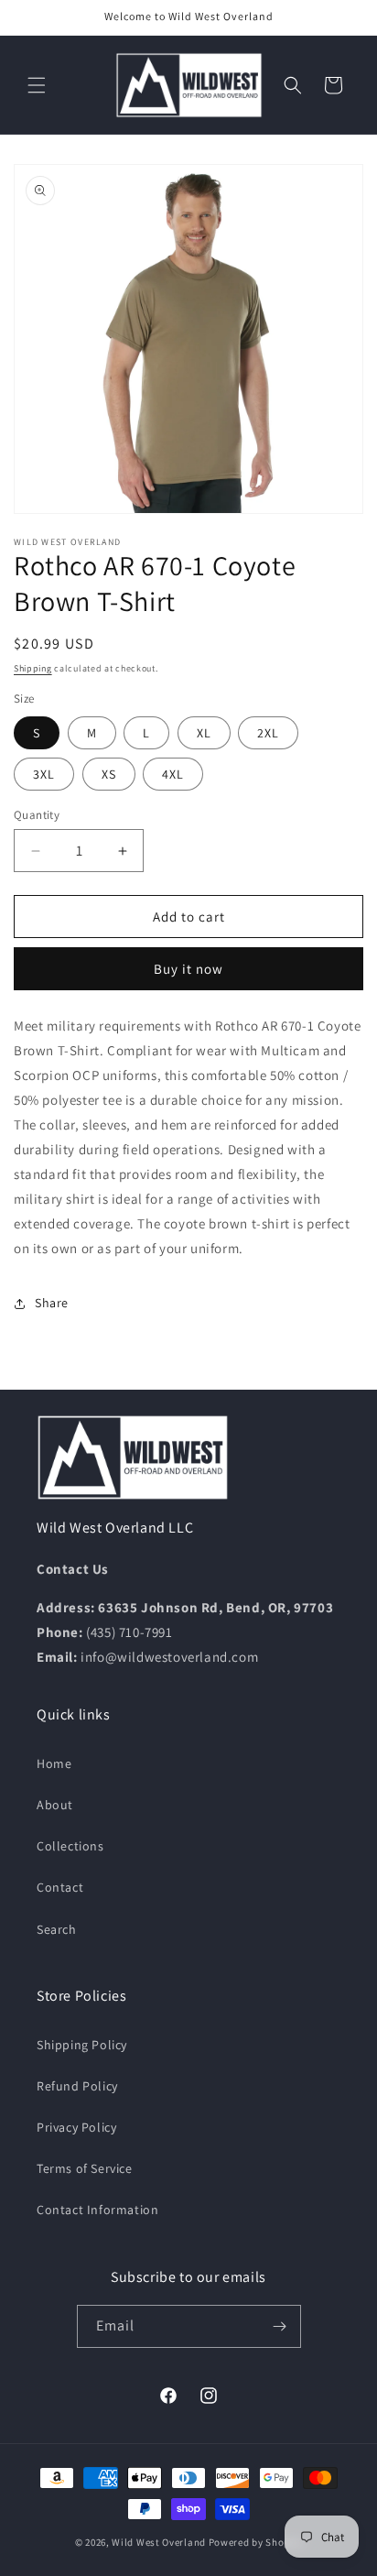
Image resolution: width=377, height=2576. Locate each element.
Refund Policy (77, 2086)
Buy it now (188, 969)
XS (109, 774)
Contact (60, 1887)
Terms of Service (85, 2168)
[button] (37, 85)
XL (204, 733)
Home (54, 1763)
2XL (268, 733)
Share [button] (52, 1303)
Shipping (33, 668)
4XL (173, 774)
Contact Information (97, 2210)
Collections (70, 1846)
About (55, 1805)
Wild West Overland (159, 2542)
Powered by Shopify (256, 2542)
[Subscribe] (280, 2326)
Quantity (37, 815)
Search (57, 1929)
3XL (44, 774)
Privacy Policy (76, 2127)
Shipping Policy (82, 2045)
